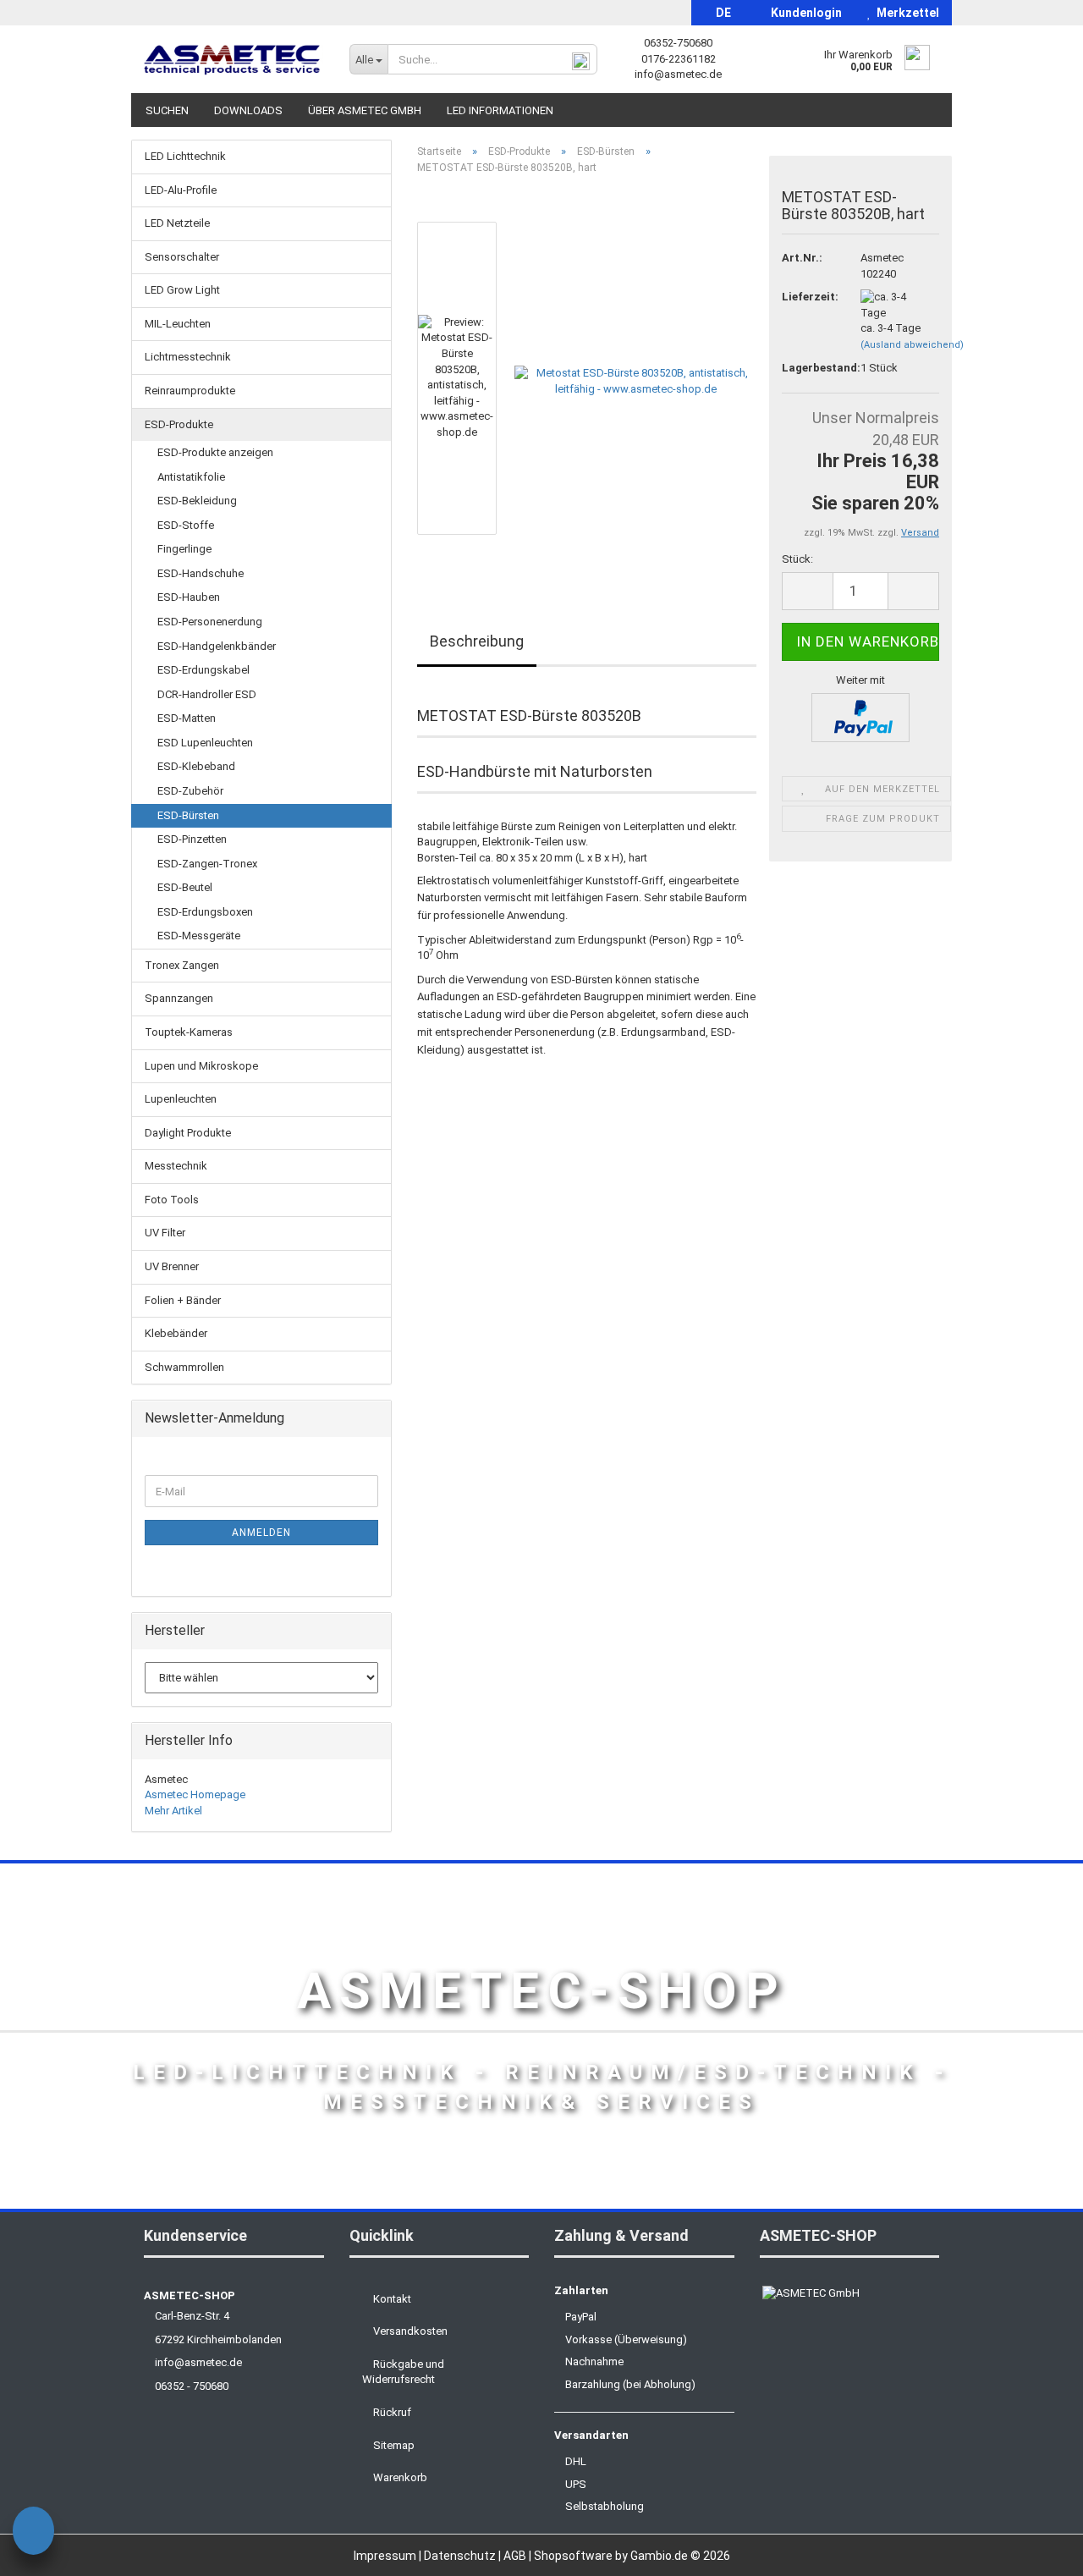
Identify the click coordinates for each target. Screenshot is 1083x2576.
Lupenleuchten (181, 1099)
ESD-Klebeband (196, 766)
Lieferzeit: (808, 297)
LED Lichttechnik (185, 156)
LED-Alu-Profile (181, 190)
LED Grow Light (182, 290)
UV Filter (165, 1233)
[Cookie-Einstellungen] (33, 2533)
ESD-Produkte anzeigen (215, 452)
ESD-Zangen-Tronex (207, 864)
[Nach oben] (1036, 2551)
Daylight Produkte (188, 1133)
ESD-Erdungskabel (203, 670)
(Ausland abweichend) (912, 345)
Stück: (797, 559)
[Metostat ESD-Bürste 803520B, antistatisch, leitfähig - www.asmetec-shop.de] (635, 378)
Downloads (248, 110)
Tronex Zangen (182, 965)
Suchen (167, 110)
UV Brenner (172, 1266)
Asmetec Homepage (195, 1794)
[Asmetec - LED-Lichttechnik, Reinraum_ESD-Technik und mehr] (234, 59)
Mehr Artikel (173, 1811)
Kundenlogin (804, 13)
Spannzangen (179, 998)
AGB (516, 2556)
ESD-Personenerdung (210, 622)
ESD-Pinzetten (192, 839)
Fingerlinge (184, 549)
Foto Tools (172, 1200)
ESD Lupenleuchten (205, 743)
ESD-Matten (187, 718)
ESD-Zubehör (190, 791)
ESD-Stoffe (186, 525)
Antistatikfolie (191, 477)
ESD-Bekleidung (197, 501)
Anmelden (261, 1533)
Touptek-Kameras (189, 1032)
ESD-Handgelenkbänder (217, 646)
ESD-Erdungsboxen (205, 912)
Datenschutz (461, 2556)
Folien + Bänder (183, 1300)
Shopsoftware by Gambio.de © (632, 2556)
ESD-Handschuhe (201, 573)
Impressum (386, 2556)
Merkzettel (905, 13)
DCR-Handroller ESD (207, 694)
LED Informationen (500, 110)
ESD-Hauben (189, 597)
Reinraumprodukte (190, 391)
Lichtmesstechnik (188, 357)
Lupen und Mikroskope (201, 1066)
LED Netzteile (177, 223)
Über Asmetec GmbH (365, 110)
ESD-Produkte (179, 424)
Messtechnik (176, 1166)
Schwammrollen (184, 1367)
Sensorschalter (182, 257)
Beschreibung (477, 641)
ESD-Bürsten (188, 815)
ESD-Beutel (185, 887)
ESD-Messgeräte (199, 936)
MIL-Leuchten (178, 324)
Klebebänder (176, 1333)
